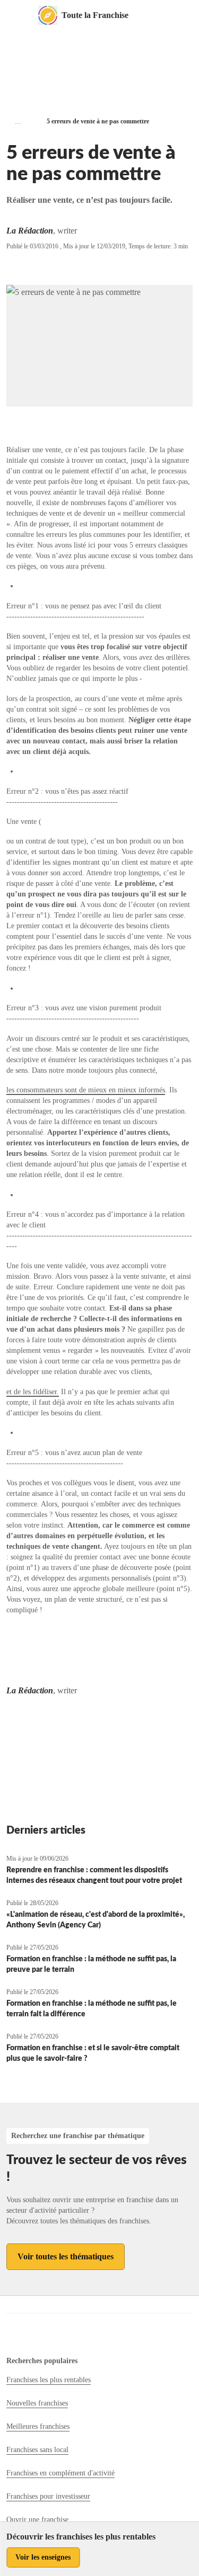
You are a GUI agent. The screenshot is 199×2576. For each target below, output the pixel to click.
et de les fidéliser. (33, 1392)
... (18, 122)
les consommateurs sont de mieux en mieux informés (86, 1090)
